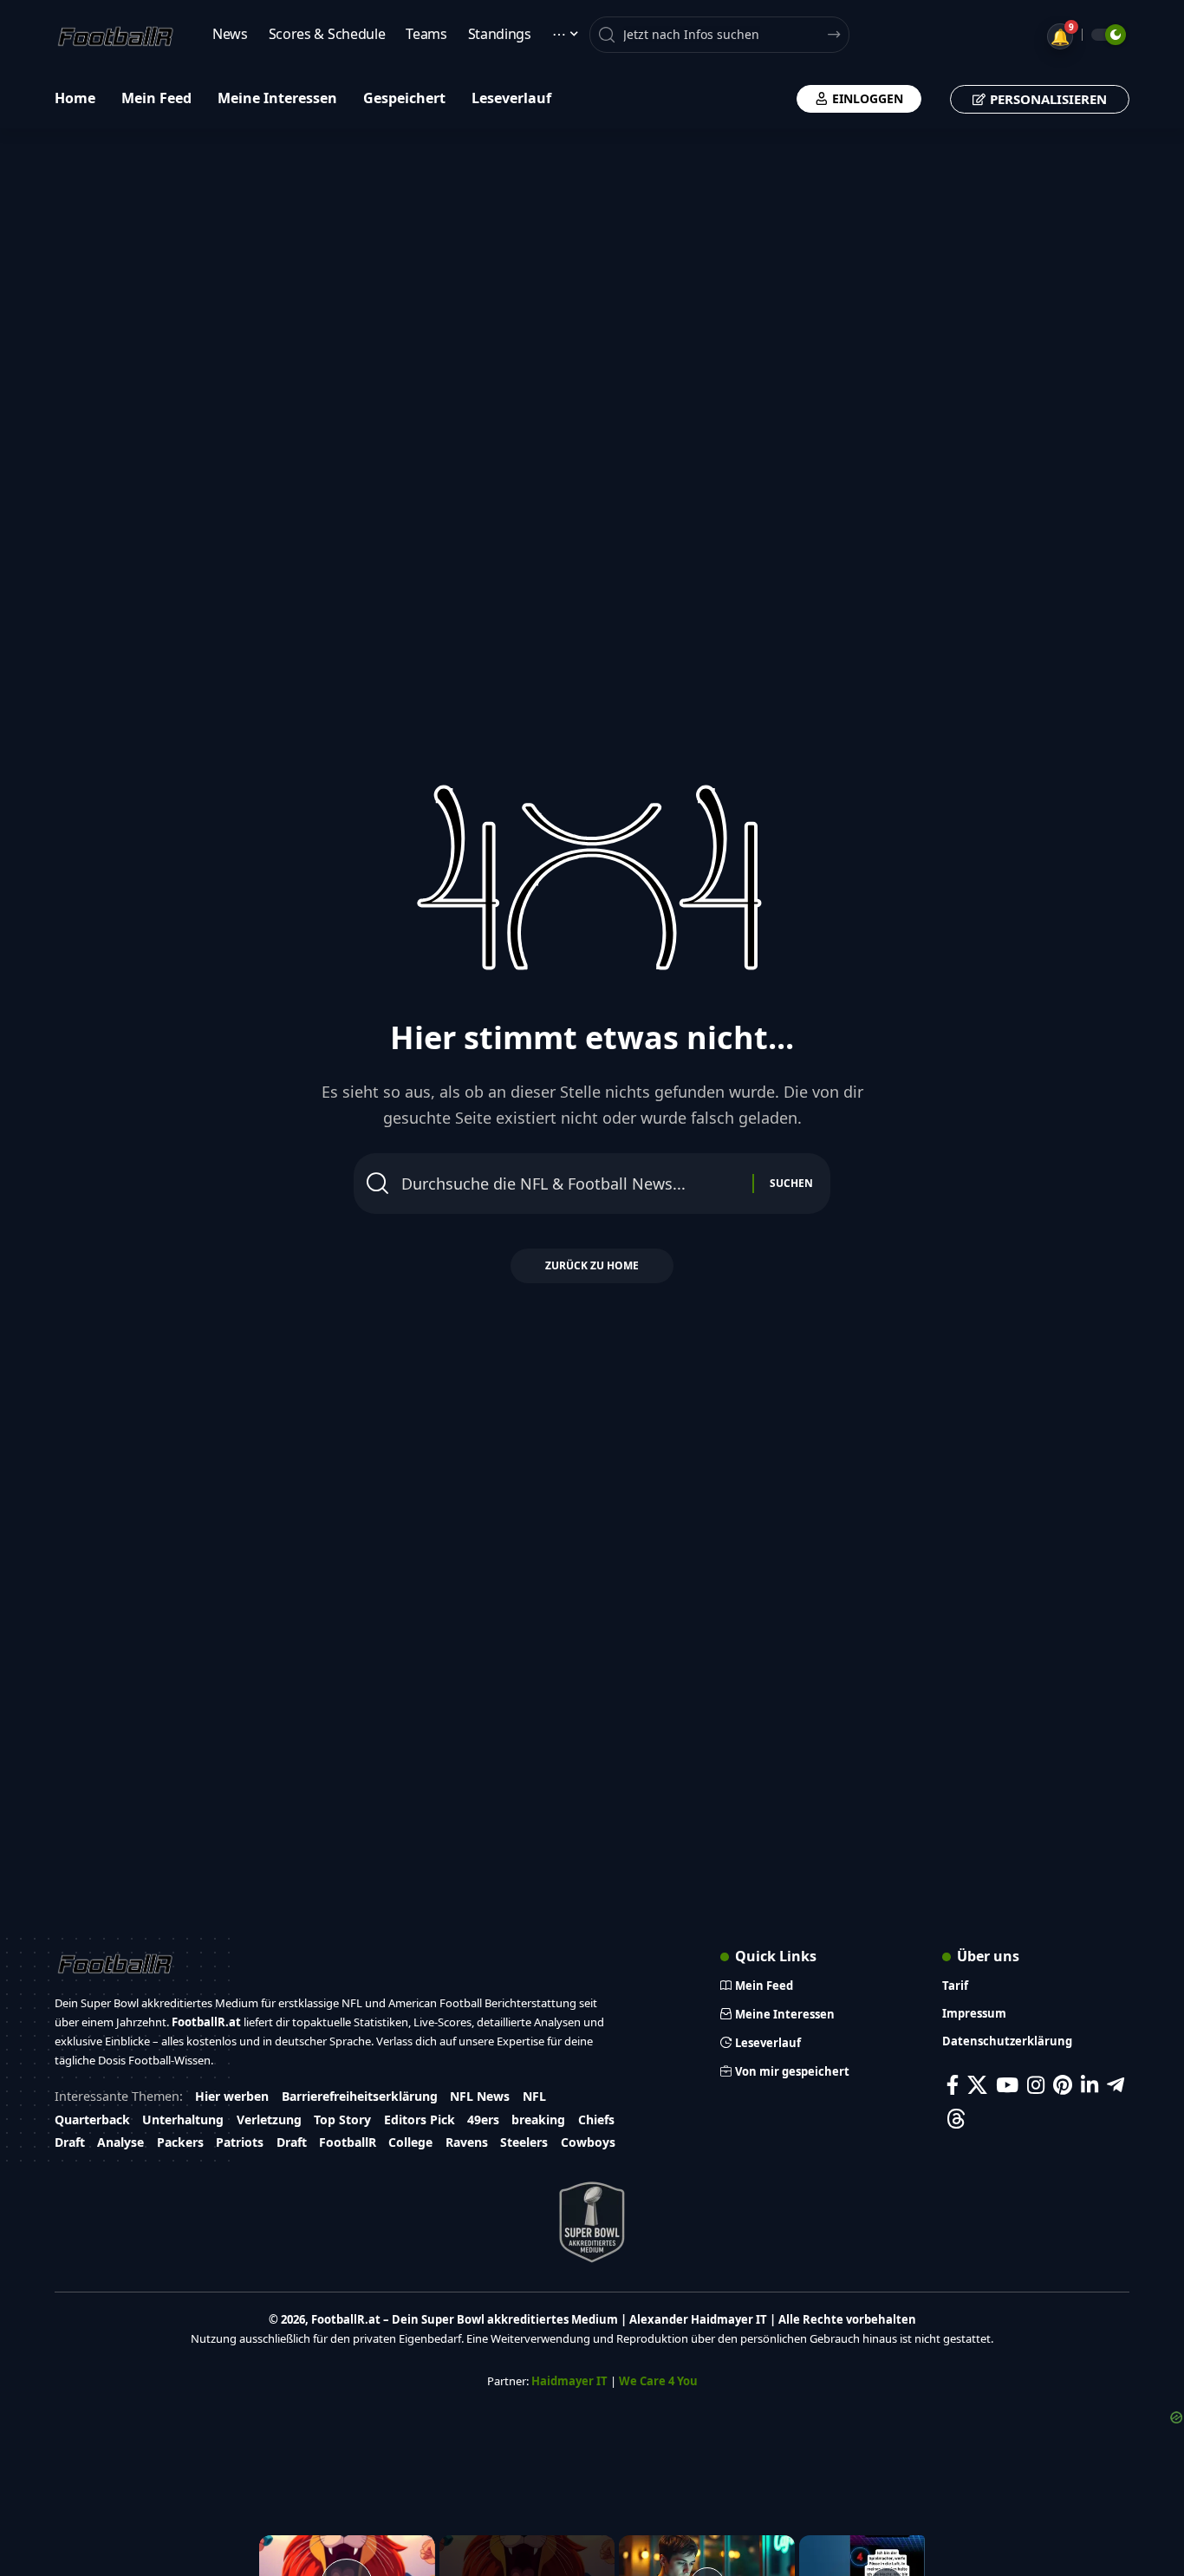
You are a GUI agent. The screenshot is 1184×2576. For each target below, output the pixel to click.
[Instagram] (1036, 2085)
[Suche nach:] (570, 1184)
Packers (180, 2142)
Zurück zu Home (592, 1265)
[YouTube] (1007, 2085)
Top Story (342, 2119)
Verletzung (269, 2119)
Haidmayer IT (569, 2381)
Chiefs (596, 2119)
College (410, 2142)
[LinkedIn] (1090, 2085)
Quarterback (92, 2119)
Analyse (120, 2142)
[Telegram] (1116, 2085)
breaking (538, 2119)
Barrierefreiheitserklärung (360, 2096)
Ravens (467, 2142)
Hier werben (232, 2096)
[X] (977, 2085)
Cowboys (588, 2142)
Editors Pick (420, 2119)
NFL (534, 2096)
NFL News (480, 2096)
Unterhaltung (183, 2119)
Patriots (240, 2142)
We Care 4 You (658, 2381)
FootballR (348, 2142)
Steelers (524, 2142)
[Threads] (956, 2119)
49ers (483, 2119)
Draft (70, 2142)
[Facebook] (953, 2085)
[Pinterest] (1063, 2085)
